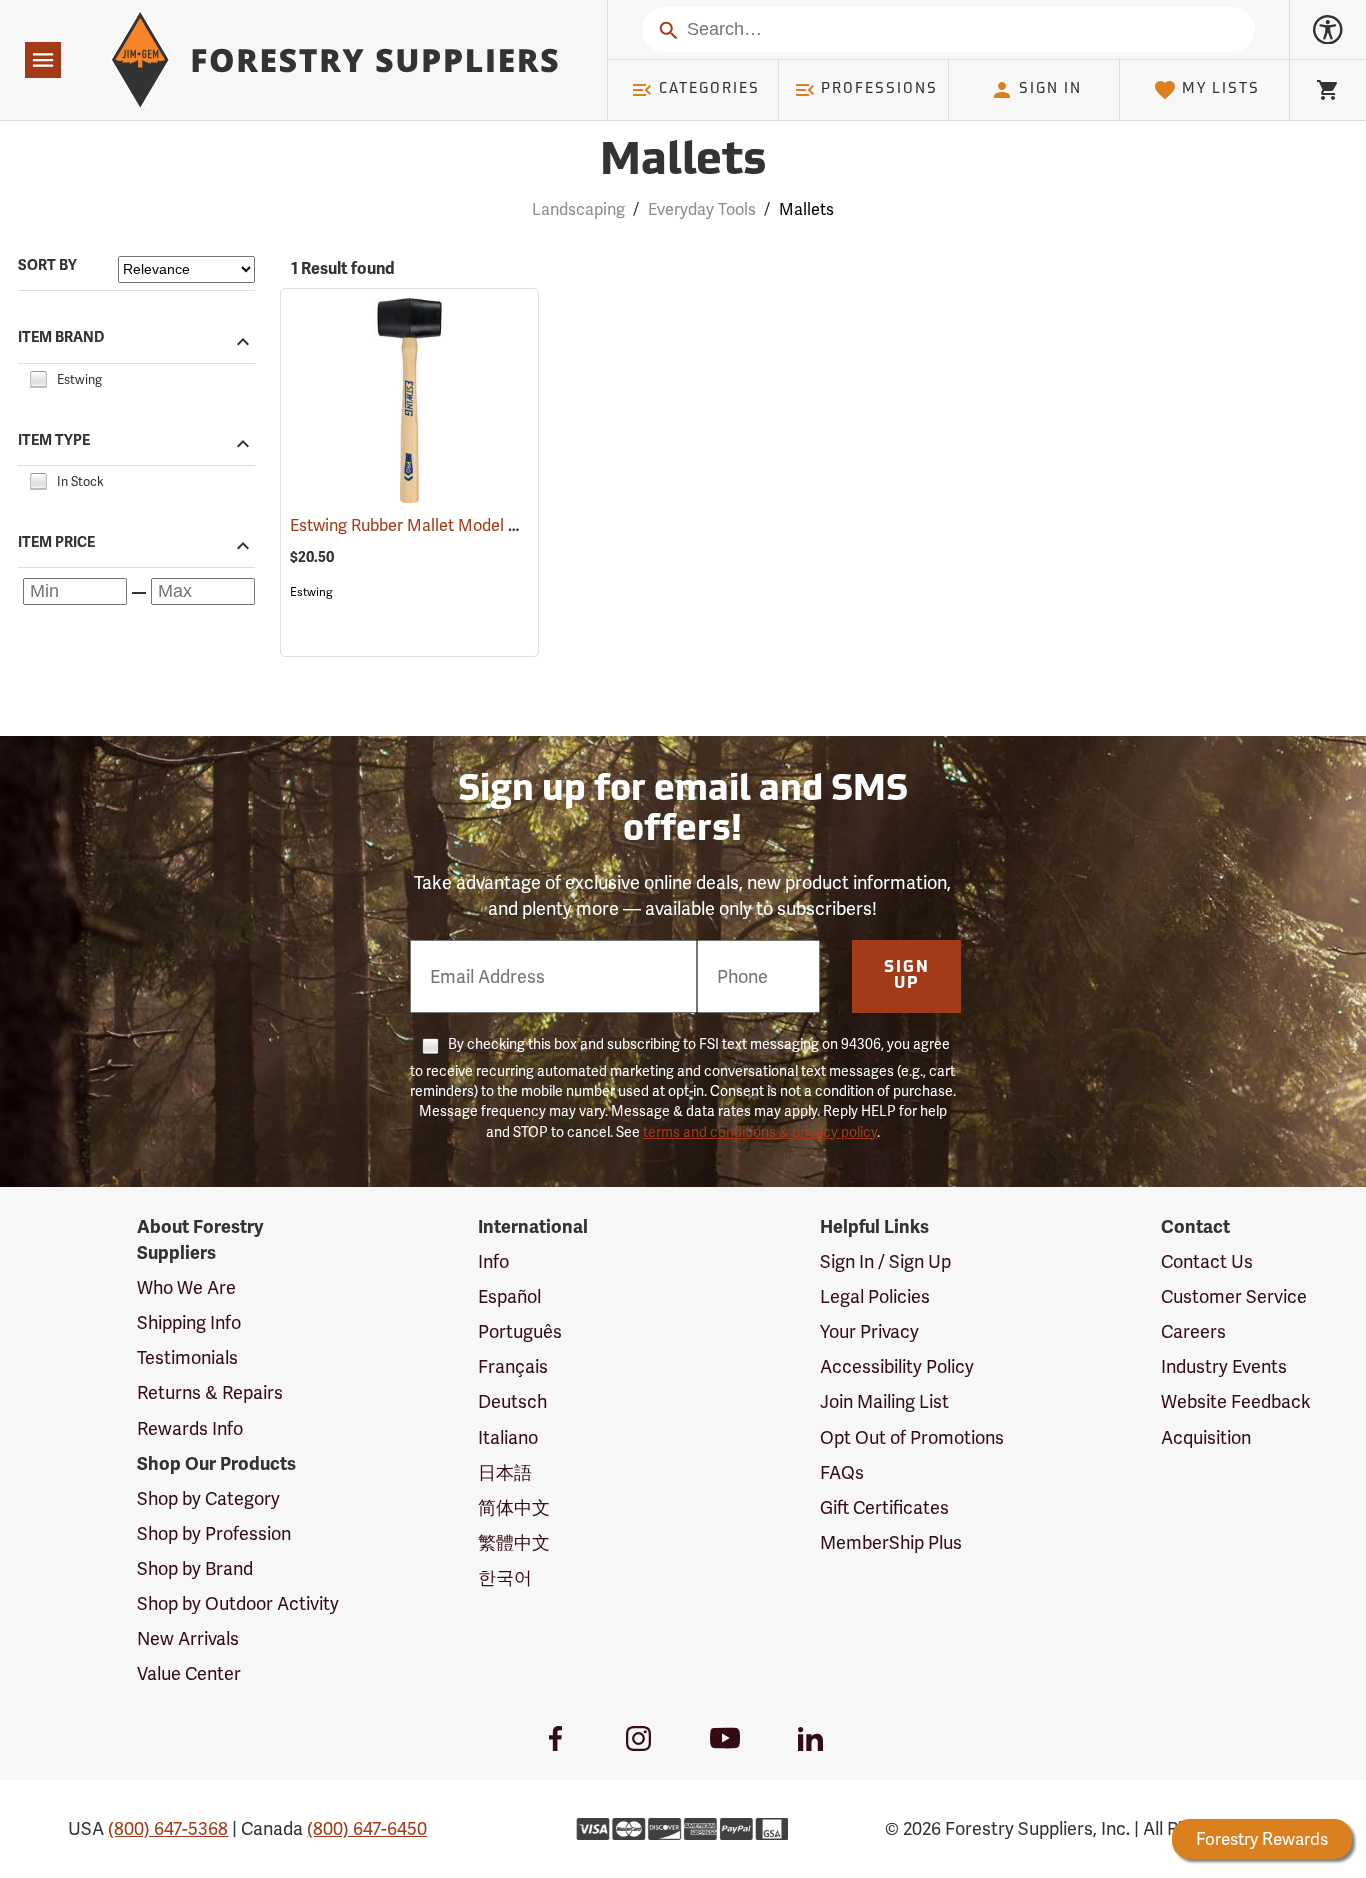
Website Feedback (1236, 1401)
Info (493, 1261)
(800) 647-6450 (367, 1828)
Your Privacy (869, 1331)
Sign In (1050, 89)
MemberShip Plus (891, 1542)
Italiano (508, 1437)
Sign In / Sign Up (885, 1261)
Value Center (189, 1673)
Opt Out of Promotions (912, 1437)
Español (509, 1296)
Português (520, 1331)
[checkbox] (38, 376)
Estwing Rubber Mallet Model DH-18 (450, 525)
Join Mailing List (884, 1401)
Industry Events (1224, 1366)
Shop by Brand (195, 1568)
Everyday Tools (702, 209)
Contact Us (1207, 1261)
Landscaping (578, 209)
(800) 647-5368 (168, 1828)
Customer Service (1234, 1296)
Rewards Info (190, 1428)
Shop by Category (208, 1498)
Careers (1193, 1331)
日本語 (505, 1472)
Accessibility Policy (897, 1366)
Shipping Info (189, 1322)
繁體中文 (514, 1542)
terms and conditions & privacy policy (760, 1132)
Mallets (683, 162)
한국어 (505, 1577)
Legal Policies (875, 1296)
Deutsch (512, 1401)
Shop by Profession (214, 1533)
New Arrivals (188, 1638)
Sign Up (907, 976)
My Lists (1221, 89)
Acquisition (1206, 1437)
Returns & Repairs (210, 1392)
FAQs (842, 1472)
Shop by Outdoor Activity (238, 1603)
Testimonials (187, 1357)
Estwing (311, 592)
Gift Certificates (884, 1507)
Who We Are (186, 1287)
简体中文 (514, 1507)
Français (513, 1366)
